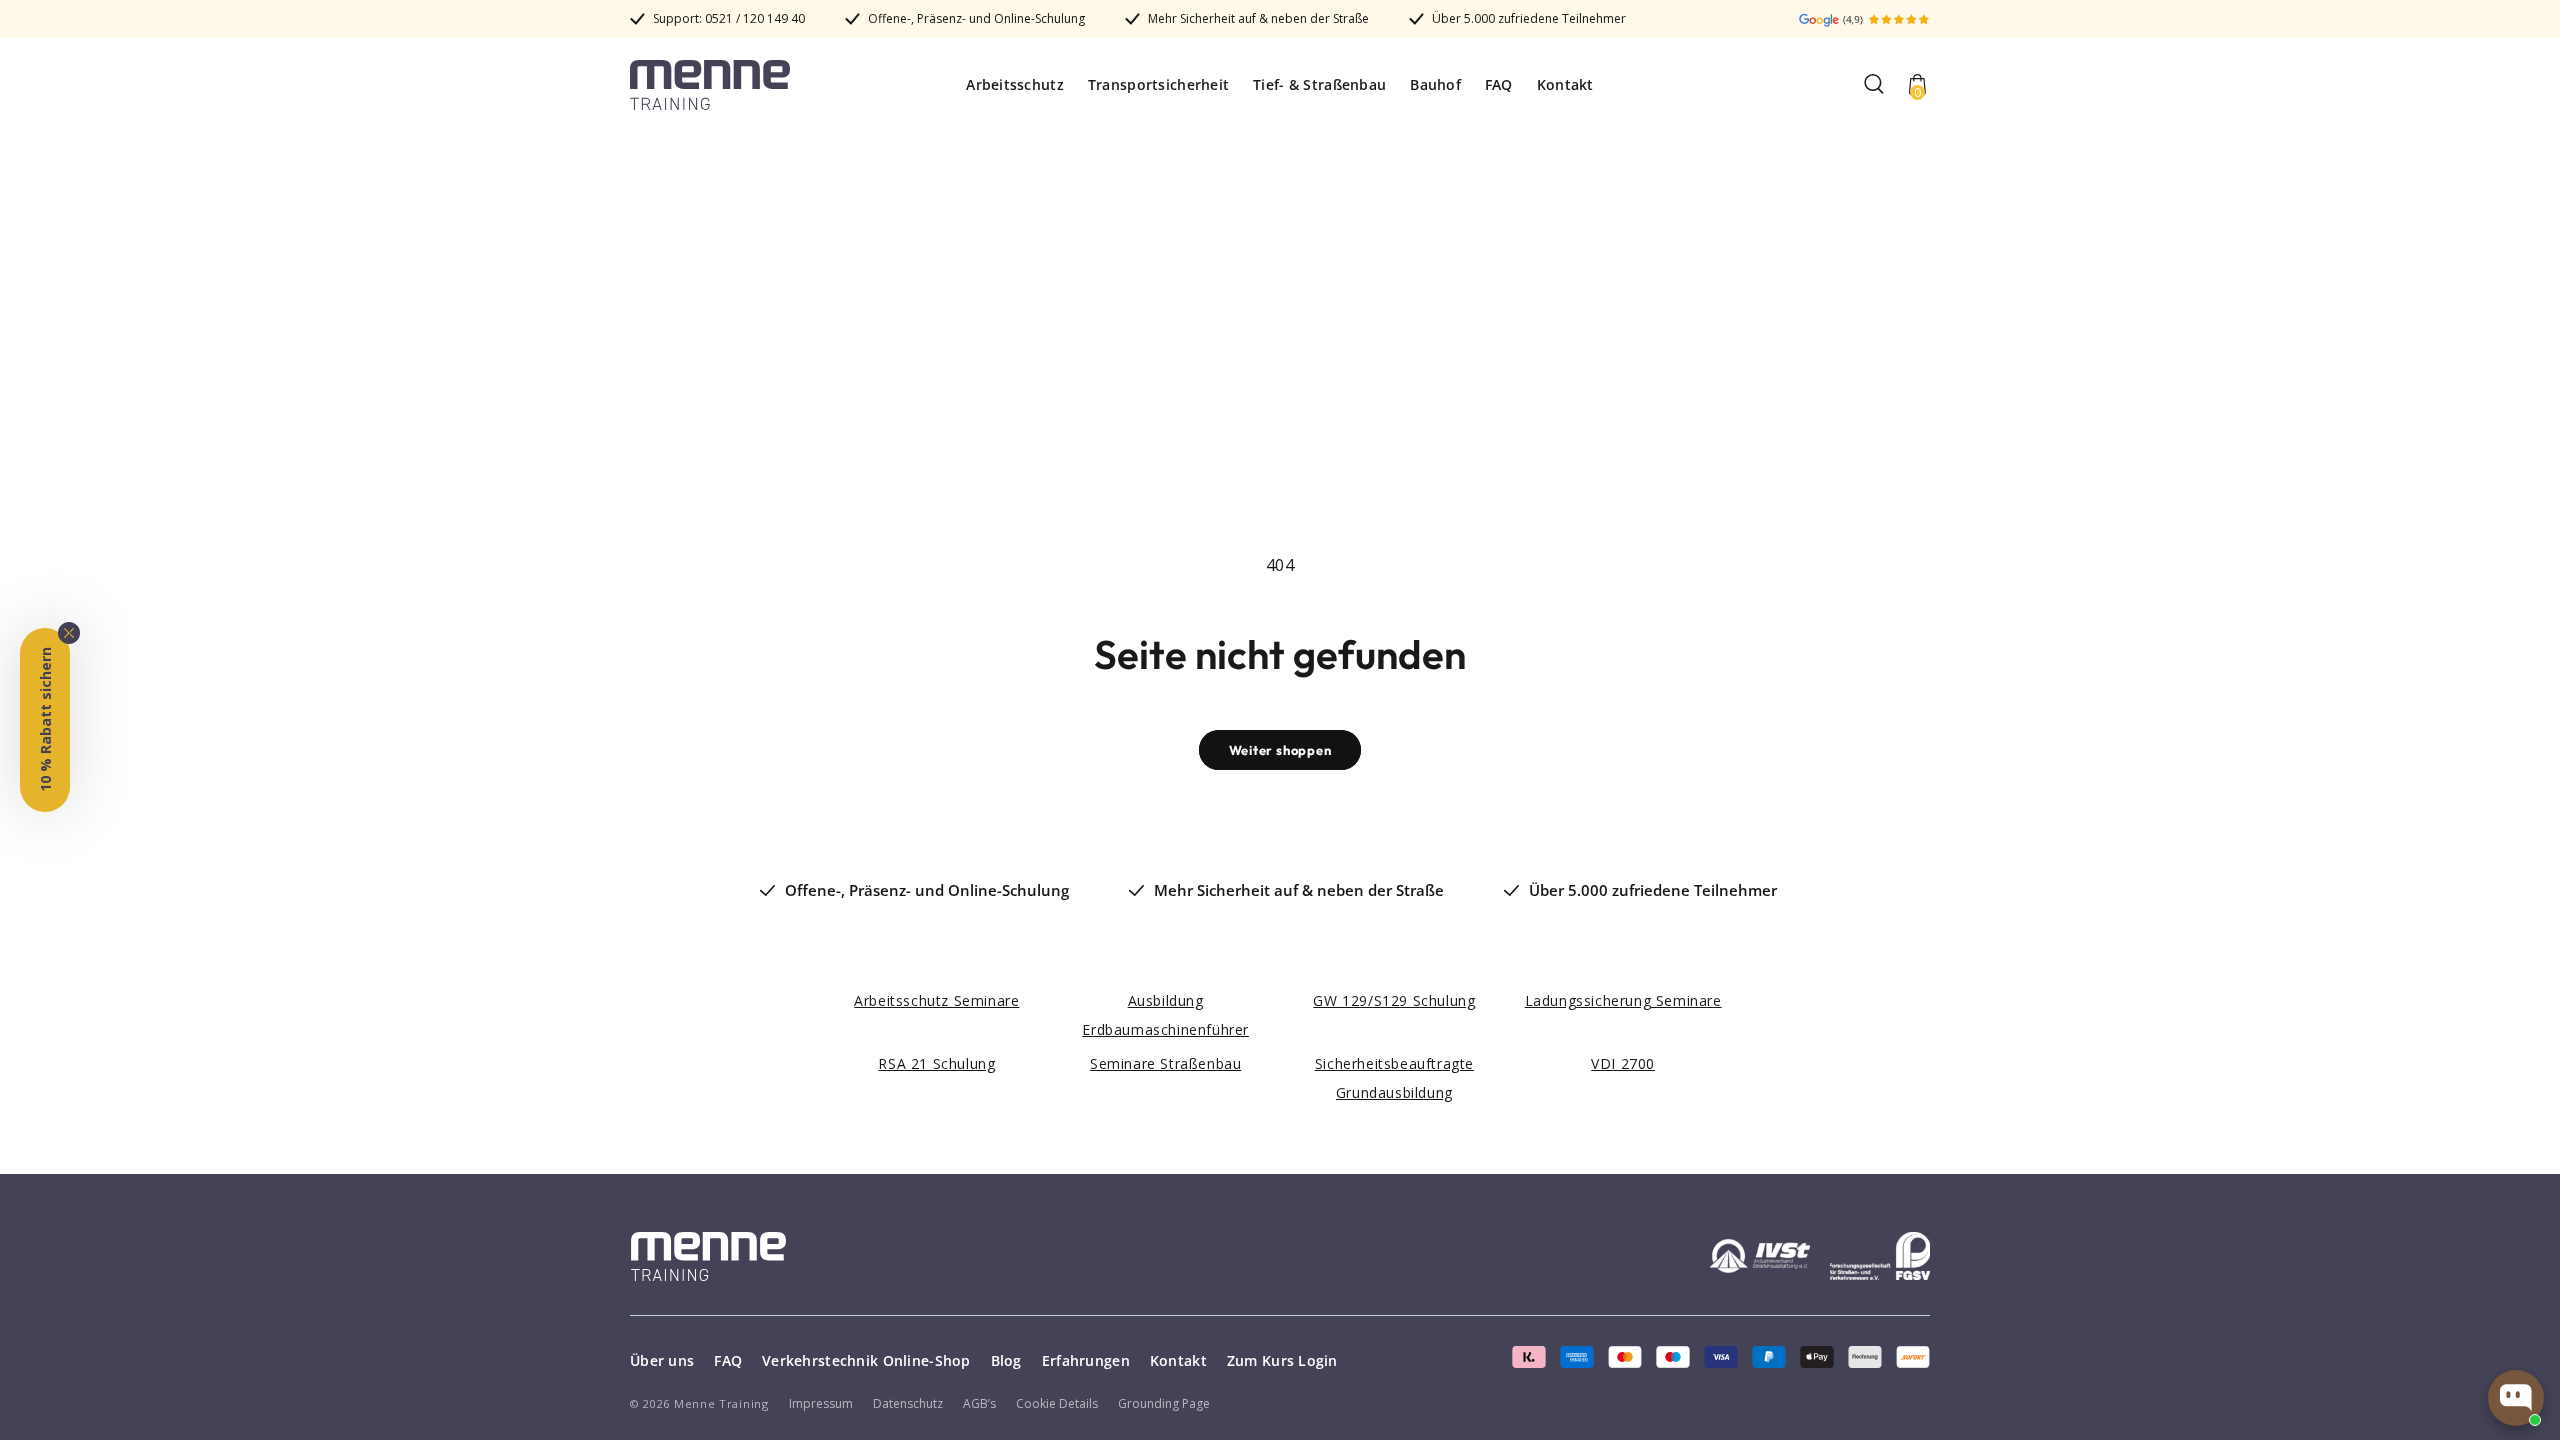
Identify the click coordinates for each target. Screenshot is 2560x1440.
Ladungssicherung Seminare (1623, 1000)
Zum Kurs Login (1282, 1360)
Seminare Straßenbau (1165, 1063)
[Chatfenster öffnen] (2516, 1398)
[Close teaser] (69, 633)
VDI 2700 (1623, 1063)
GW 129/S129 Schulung (1394, 1000)
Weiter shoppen (1280, 750)
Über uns (662, 1360)
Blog (1006, 1360)
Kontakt (1178, 1360)
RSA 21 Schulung (936, 1063)
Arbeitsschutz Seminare (936, 1000)
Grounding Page (1164, 1403)
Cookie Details (1057, 1403)
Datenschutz (908, 1403)
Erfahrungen (1086, 1360)
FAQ (728, 1360)
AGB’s (979, 1403)
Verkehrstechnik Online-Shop (866, 1360)
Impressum (821, 1403)
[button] (1874, 84)
